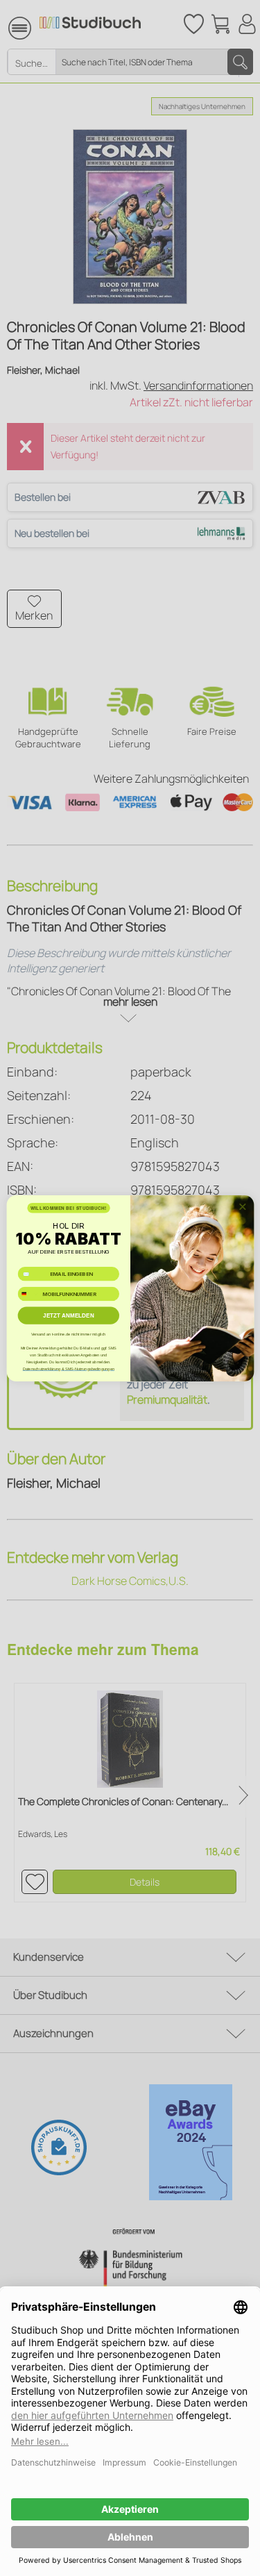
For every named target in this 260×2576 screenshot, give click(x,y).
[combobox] (29, 1294)
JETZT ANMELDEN (69, 1315)
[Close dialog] (242, 1206)
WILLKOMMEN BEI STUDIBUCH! (68, 1207)
